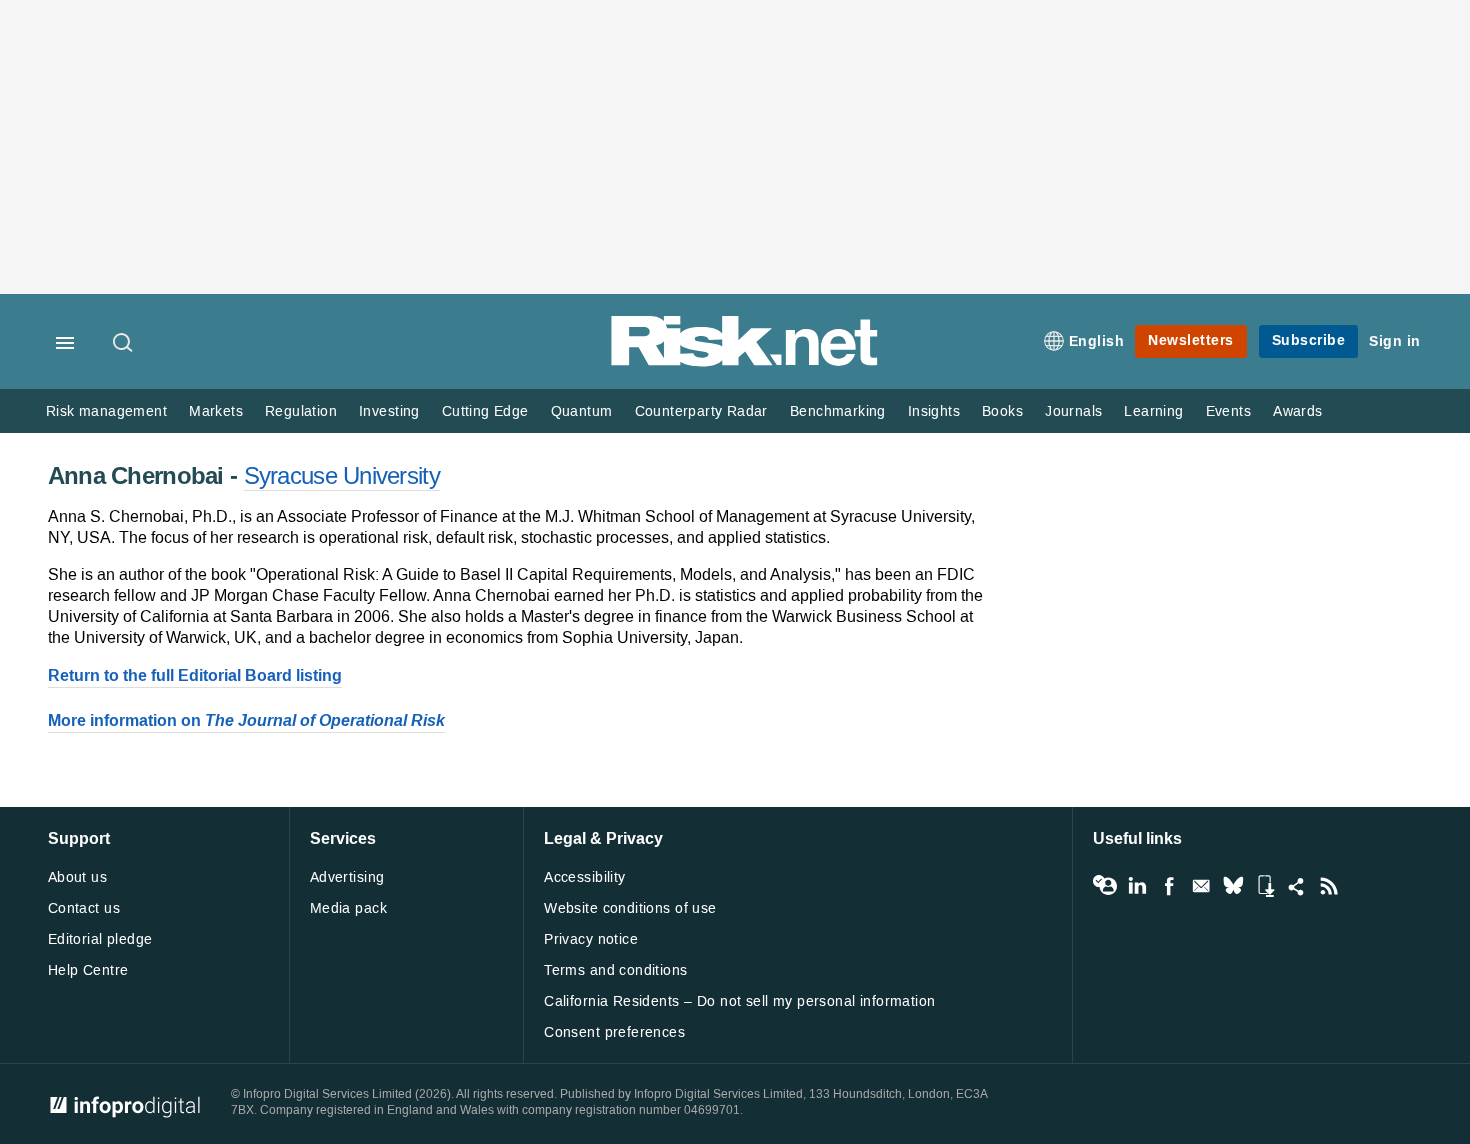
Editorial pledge (100, 939)
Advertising (347, 877)
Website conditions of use (630, 908)
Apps (1265, 886)
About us (77, 877)
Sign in (1395, 341)
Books (1002, 411)
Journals (1073, 411)
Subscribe (1309, 340)
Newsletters (1191, 340)
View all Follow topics (1105, 886)
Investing (389, 411)
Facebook (1169, 886)
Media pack (348, 908)
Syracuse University (342, 475)
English (1097, 341)
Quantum (582, 411)
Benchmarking (838, 411)
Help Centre (88, 970)
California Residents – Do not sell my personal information (739, 1001)
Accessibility (584, 877)
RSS (1329, 886)
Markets (216, 411)
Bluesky (1233, 886)
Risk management (106, 411)
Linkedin (1137, 886)
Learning (1153, 411)
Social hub (1297, 886)
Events (1228, 411)
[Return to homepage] (745, 362)
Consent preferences (614, 1032)
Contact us (84, 908)
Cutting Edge (485, 411)
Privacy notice (591, 939)
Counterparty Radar (701, 411)
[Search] (124, 344)
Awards (1297, 411)
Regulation (301, 411)
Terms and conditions (615, 970)
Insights (934, 411)
